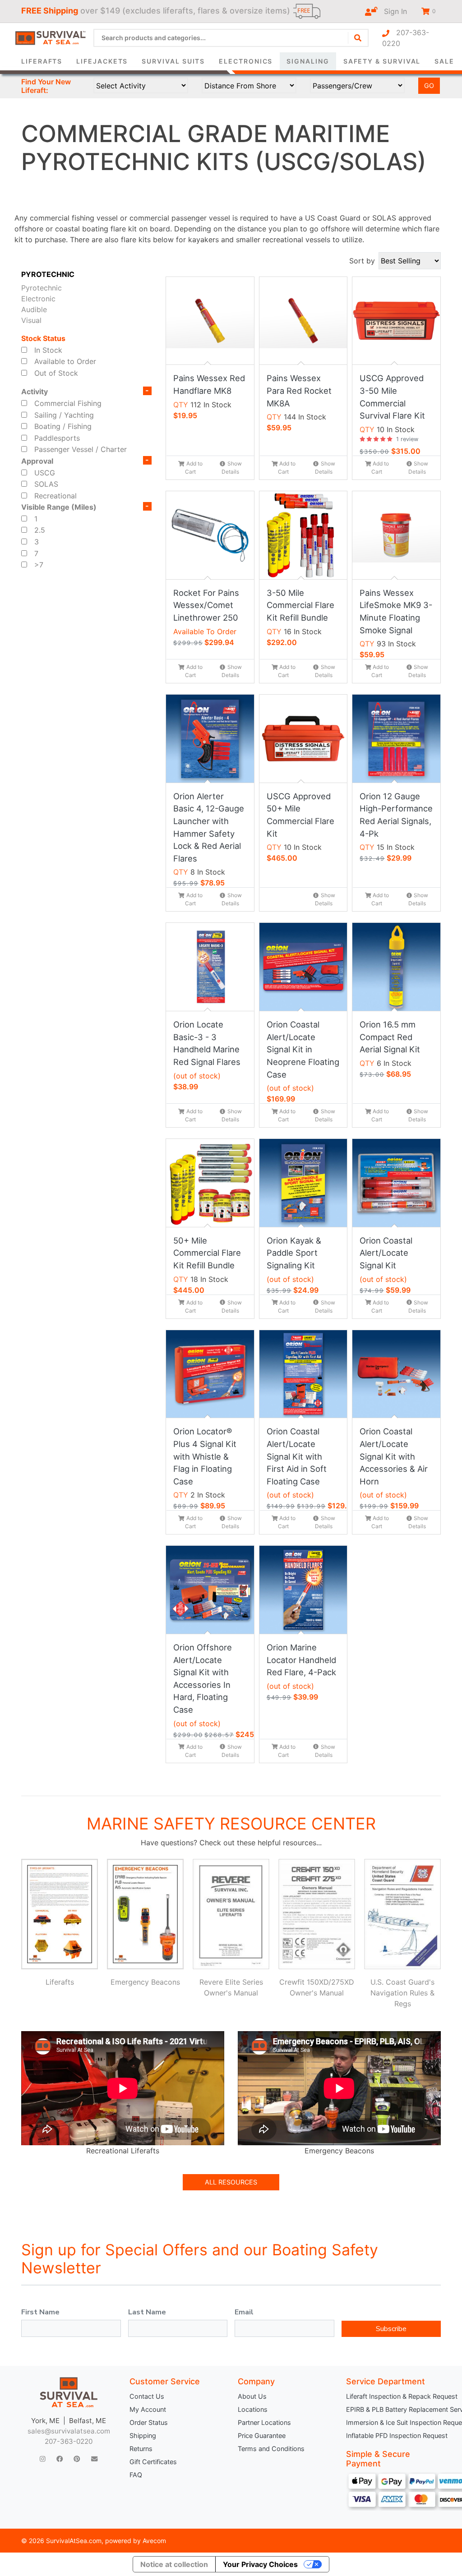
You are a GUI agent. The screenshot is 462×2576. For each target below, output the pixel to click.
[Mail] (94, 2459)
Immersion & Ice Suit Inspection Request (393, 2422)
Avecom (154, 2541)
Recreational (55, 496)
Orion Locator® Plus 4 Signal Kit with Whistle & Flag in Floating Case (205, 1456)
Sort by (362, 261)
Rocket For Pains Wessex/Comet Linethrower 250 (206, 605)
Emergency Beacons (145, 1982)
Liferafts (42, 61)
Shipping (143, 2435)
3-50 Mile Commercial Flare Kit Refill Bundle (300, 605)
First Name (40, 2312)
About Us (252, 2396)
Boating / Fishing (63, 426)
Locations (253, 2409)
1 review (407, 439)
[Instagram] (43, 2459)
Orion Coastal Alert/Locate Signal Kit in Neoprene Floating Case (303, 1049)
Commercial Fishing (68, 403)
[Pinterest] (77, 2459)
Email (244, 2312)
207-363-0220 (406, 38)
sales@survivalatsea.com (69, 2431)
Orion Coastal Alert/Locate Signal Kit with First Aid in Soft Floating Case (297, 1456)
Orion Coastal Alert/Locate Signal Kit (386, 1253)
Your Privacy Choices (260, 2564)
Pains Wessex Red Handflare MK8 (209, 384)
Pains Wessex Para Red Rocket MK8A (299, 390)
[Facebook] (60, 2459)
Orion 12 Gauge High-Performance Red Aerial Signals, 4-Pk (396, 815)
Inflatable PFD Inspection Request (393, 2435)
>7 (39, 565)
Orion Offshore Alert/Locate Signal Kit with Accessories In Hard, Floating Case (203, 1678)
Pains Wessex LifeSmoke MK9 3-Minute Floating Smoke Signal (396, 611)
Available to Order (65, 361)
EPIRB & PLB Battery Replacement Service (393, 2409)
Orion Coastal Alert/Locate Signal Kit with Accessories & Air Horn (394, 1456)
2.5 (40, 530)
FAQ (136, 2475)
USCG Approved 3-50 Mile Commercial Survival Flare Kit (392, 397)
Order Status (149, 2422)
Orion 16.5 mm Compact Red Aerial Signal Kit (390, 1037)
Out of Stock (56, 373)
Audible (34, 309)
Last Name (147, 2312)
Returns (141, 2449)
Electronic (38, 299)
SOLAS (46, 484)
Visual (31, 320)
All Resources (231, 2182)
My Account (148, 2409)
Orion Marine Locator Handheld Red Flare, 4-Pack (301, 1660)
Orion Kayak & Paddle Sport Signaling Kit (294, 1253)
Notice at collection (174, 2564)
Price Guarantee (262, 2435)
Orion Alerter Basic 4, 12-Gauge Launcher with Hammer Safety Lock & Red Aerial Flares (209, 827)
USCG (45, 473)
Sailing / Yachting (64, 415)
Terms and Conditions (271, 2449)
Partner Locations (264, 2422)
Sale (444, 61)
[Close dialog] (355, 21)
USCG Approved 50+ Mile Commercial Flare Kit (300, 815)
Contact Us (147, 2396)
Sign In (392, 11)
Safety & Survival (382, 61)
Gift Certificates (153, 2462)
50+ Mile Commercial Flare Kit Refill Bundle (207, 1253)
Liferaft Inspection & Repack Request (393, 2396)
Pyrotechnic (42, 288)
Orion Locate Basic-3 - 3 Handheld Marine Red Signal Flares (207, 1043)
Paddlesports (57, 438)
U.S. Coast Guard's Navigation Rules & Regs (402, 1993)
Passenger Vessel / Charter (81, 449)
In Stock (48, 350)
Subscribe (391, 2329)
